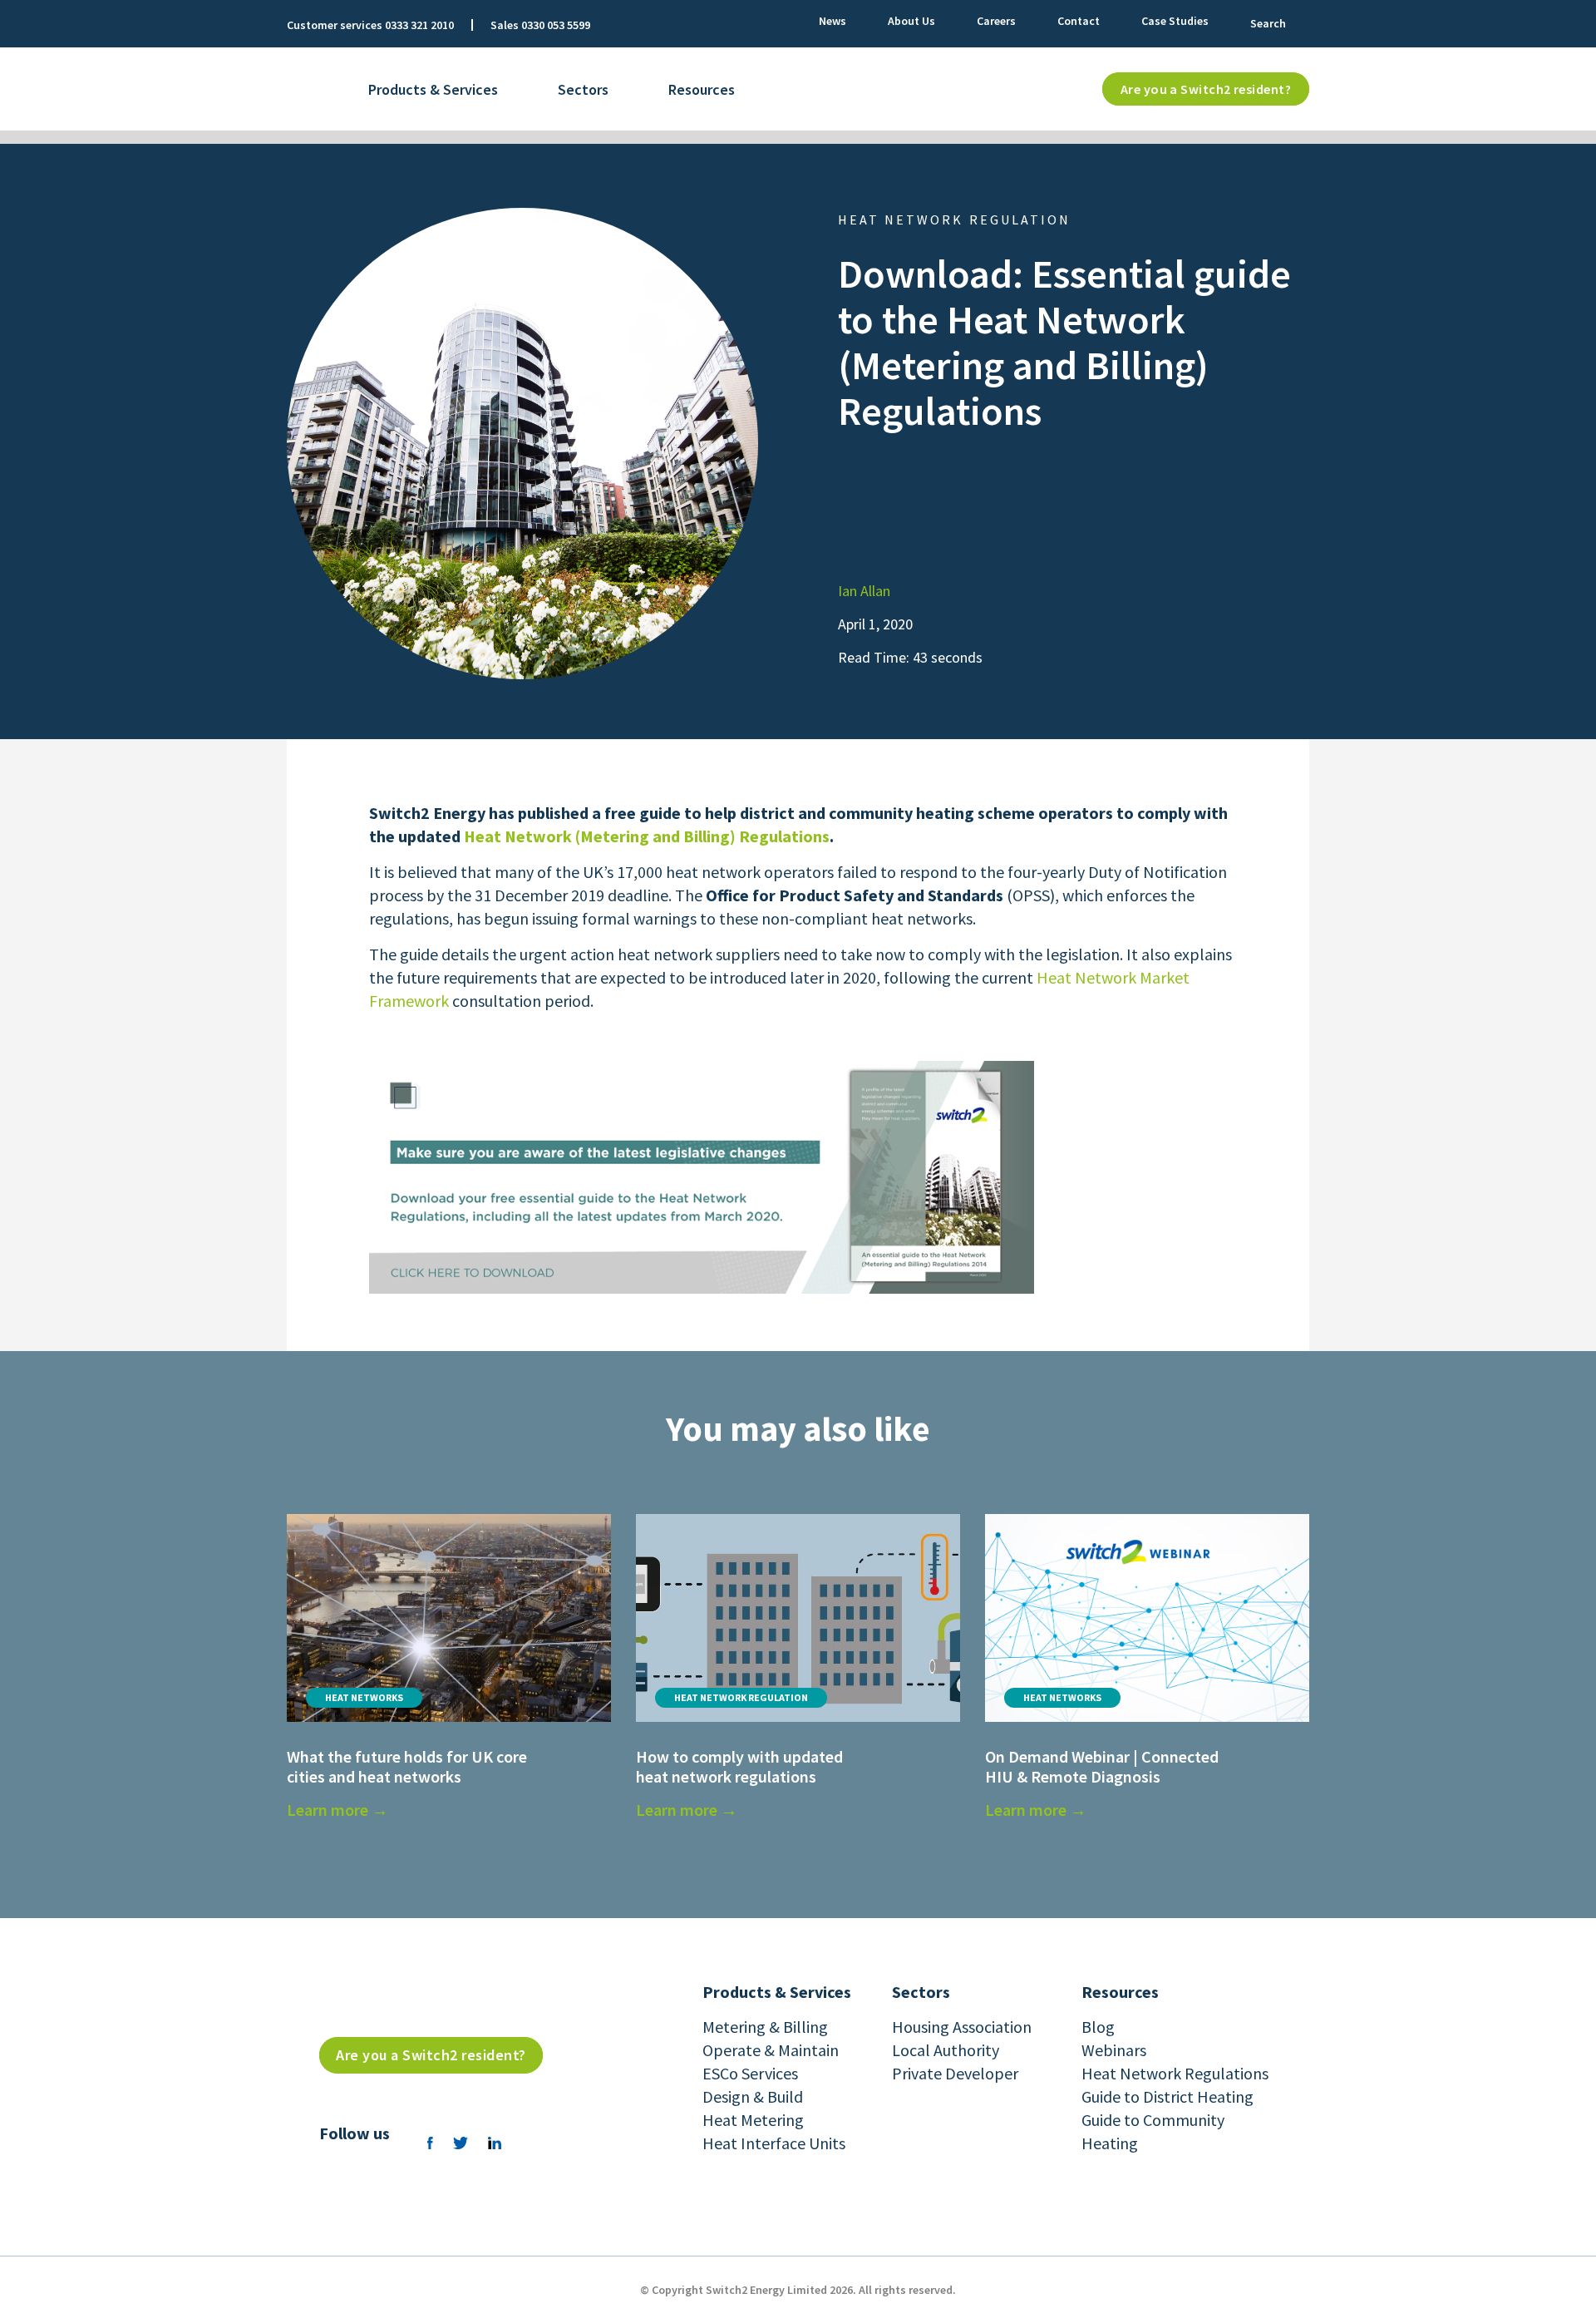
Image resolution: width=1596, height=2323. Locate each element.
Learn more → (337, 1810)
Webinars (1114, 2050)
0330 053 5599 (556, 25)
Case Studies (1175, 21)
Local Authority (946, 2050)
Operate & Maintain (771, 2050)
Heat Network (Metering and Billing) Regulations (647, 836)
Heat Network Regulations (1175, 2073)
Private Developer (955, 2073)
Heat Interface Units (774, 2143)
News (832, 21)
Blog (1098, 2027)
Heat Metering (753, 2120)
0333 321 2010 (419, 25)
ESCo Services (750, 2073)
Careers (996, 21)
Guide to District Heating (1167, 2096)
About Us (911, 21)
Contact (1079, 21)
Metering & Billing (765, 2027)
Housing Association (962, 2027)
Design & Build (753, 2096)
